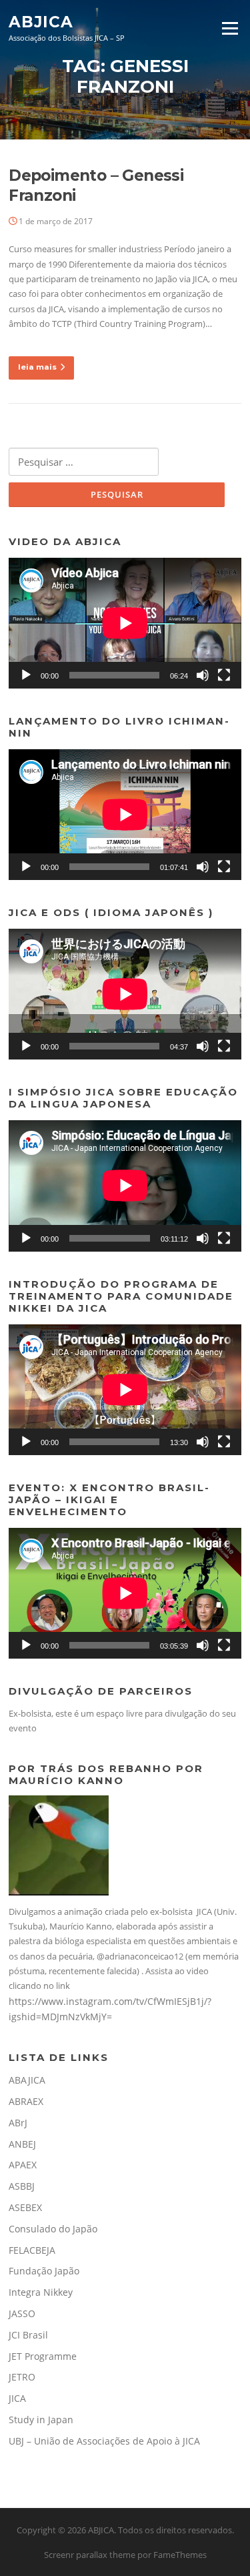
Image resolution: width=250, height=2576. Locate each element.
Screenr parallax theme (90, 2555)
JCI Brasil (28, 2335)
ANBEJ (22, 2144)
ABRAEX (26, 2101)
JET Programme (43, 2356)
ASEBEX (25, 2207)
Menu (230, 28)
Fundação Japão (44, 2271)
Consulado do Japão (53, 2229)
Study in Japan (41, 2420)
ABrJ (18, 2123)
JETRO (22, 2377)
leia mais (37, 367)
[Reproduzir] (26, 675)
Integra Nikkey (41, 2292)
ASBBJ (22, 2186)
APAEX (23, 2165)
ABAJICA (27, 2080)
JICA (17, 2398)
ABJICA (41, 21)
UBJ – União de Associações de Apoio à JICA (104, 2441)
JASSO (22, 2313)
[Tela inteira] (224, 675)
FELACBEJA (32, 2250)
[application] (125, 623)
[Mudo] (203, 675)
